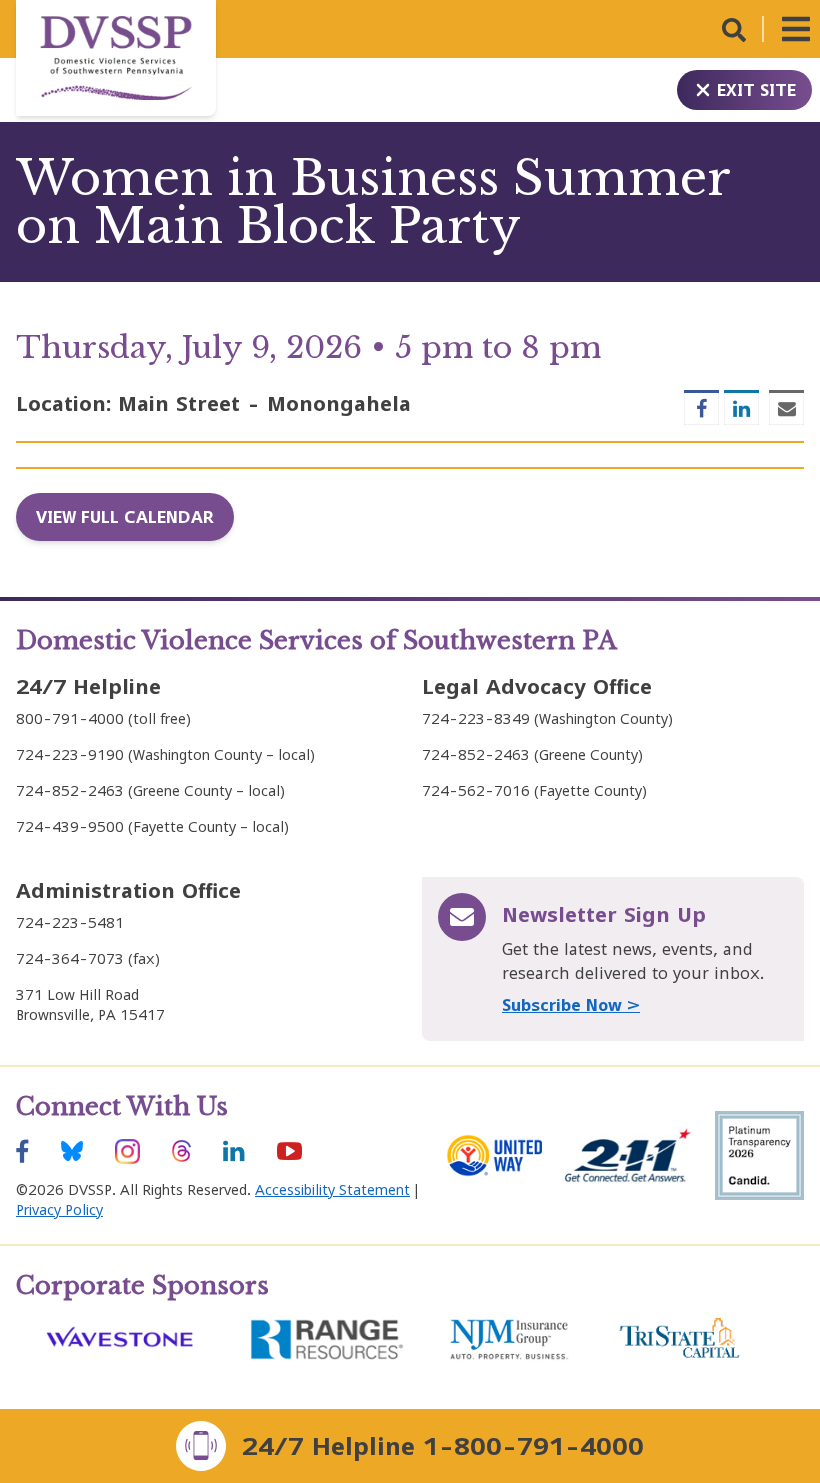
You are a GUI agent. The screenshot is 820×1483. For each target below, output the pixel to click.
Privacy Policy (59, 1209)
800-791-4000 (70, 718)
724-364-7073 (70, 958)
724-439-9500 (70, 826)
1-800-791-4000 (533, 1446)
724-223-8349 (476, 718)
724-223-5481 (70, 922)
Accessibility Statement (332, 1189)
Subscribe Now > (571, 1005)
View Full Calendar (125, 517)
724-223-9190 (70, 754)
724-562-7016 (476, 790)
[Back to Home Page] (116, 58)
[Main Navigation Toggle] (796, 29)
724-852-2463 (70, 790)
